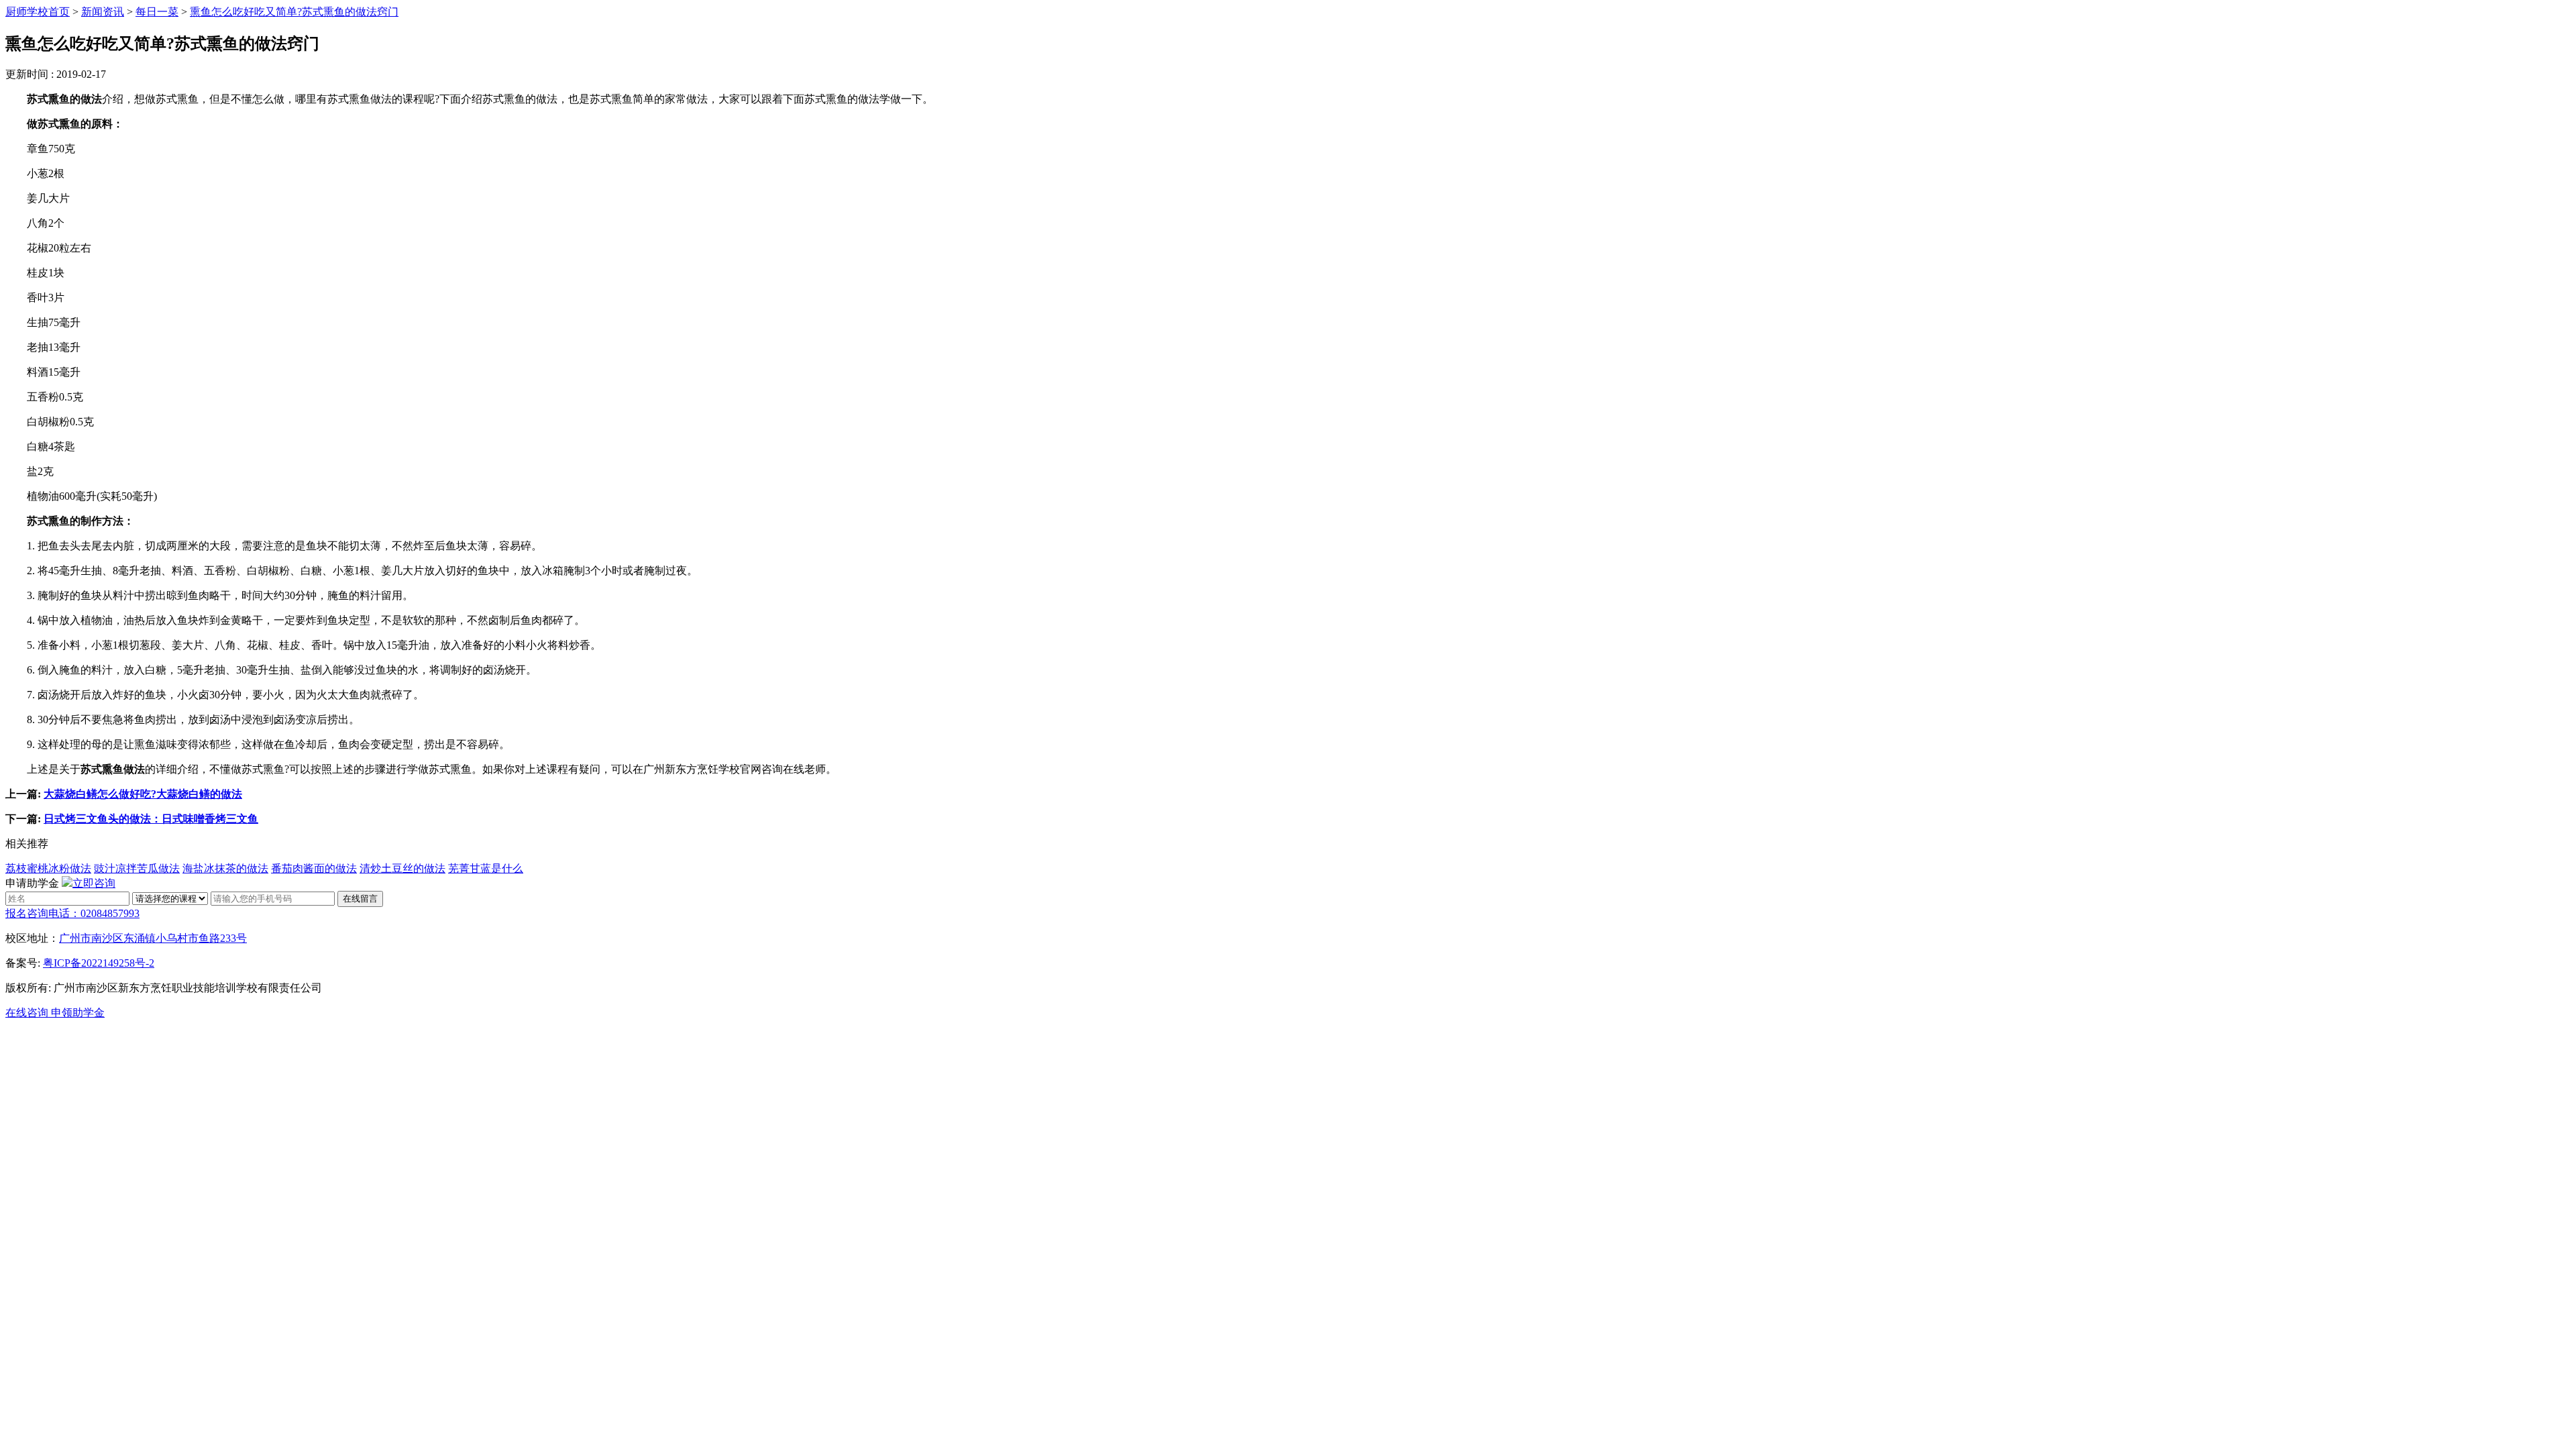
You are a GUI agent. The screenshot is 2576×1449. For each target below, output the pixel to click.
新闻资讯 (103, 12)
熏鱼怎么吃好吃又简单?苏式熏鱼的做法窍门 (294, 12)
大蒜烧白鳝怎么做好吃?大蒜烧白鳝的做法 (143, 794)
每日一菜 (157, 12)
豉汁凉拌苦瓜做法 (137, 868)
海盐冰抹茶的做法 (225, 868)
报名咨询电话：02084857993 (72, 913)
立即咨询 (94, 883)
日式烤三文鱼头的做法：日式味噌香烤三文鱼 (151, 819)
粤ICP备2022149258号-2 (99, 963)
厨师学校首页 (38, 12)
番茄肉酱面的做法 (314, 868)
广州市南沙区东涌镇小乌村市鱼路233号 (153, 938)
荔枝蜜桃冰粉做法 (48, 868)
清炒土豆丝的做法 (402, 868)
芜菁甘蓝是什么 (486, 868)
